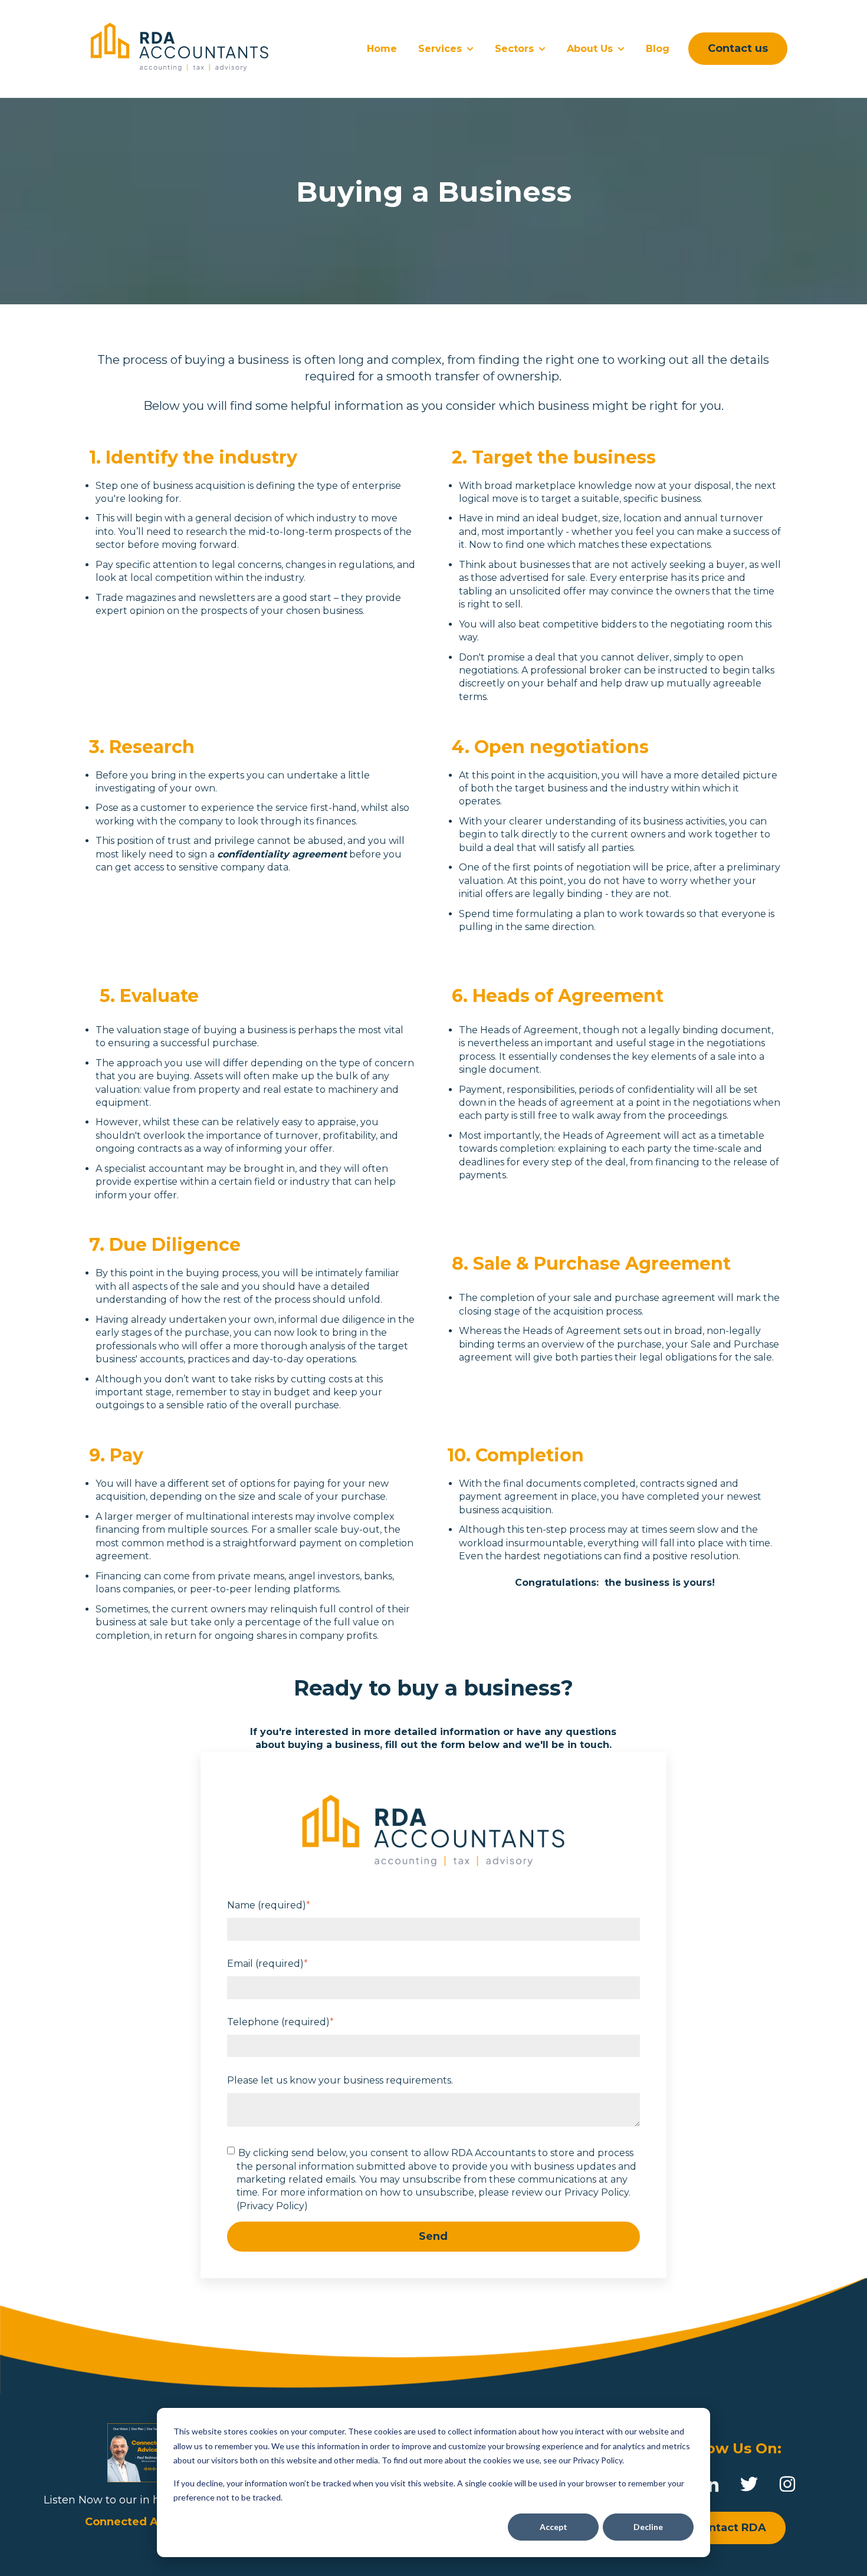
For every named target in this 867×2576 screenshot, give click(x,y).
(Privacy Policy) (272, 2206)
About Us (590, 49)
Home (382, 49)
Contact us (738, 48)
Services (440, 49)
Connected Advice (137, 2522)
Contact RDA (730, 2528)
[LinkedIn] (711, 2484)
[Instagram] (787, 2484)
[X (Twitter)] (749, 2484)
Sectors (514, 49)
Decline (648, 2527)
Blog (658, 49)
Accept (554, 2527)
